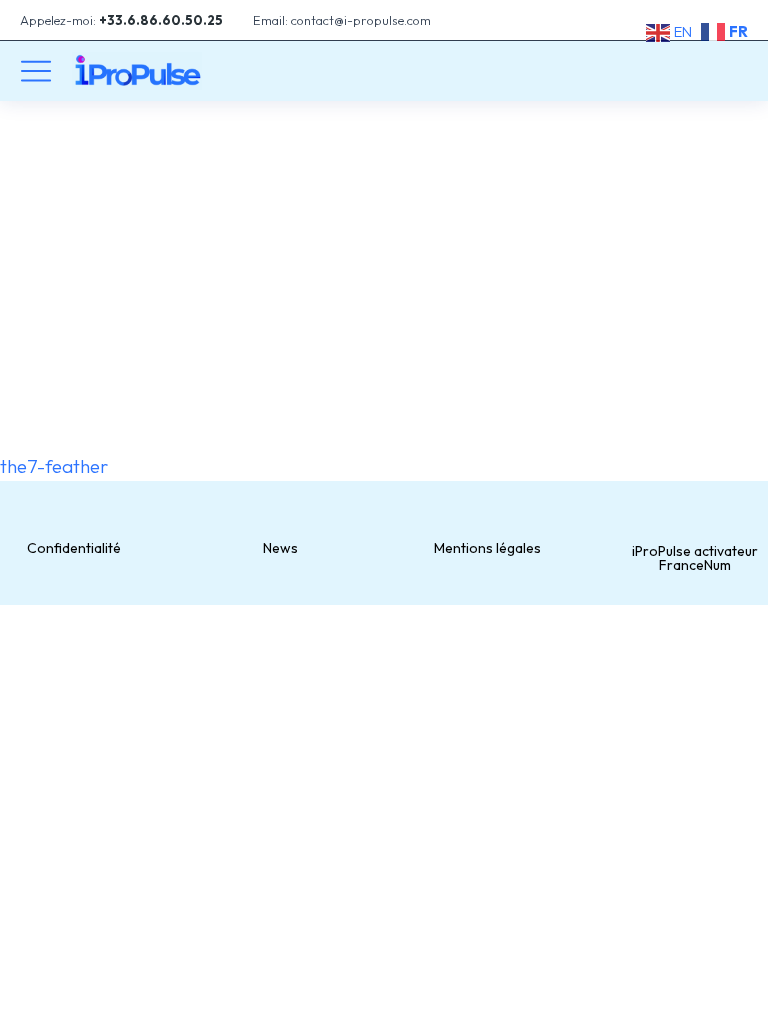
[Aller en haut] (737, 993)
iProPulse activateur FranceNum (695, 558)
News (280, 548)
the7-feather (54, 466)
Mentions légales (487, 548)
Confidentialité (74, 548)
